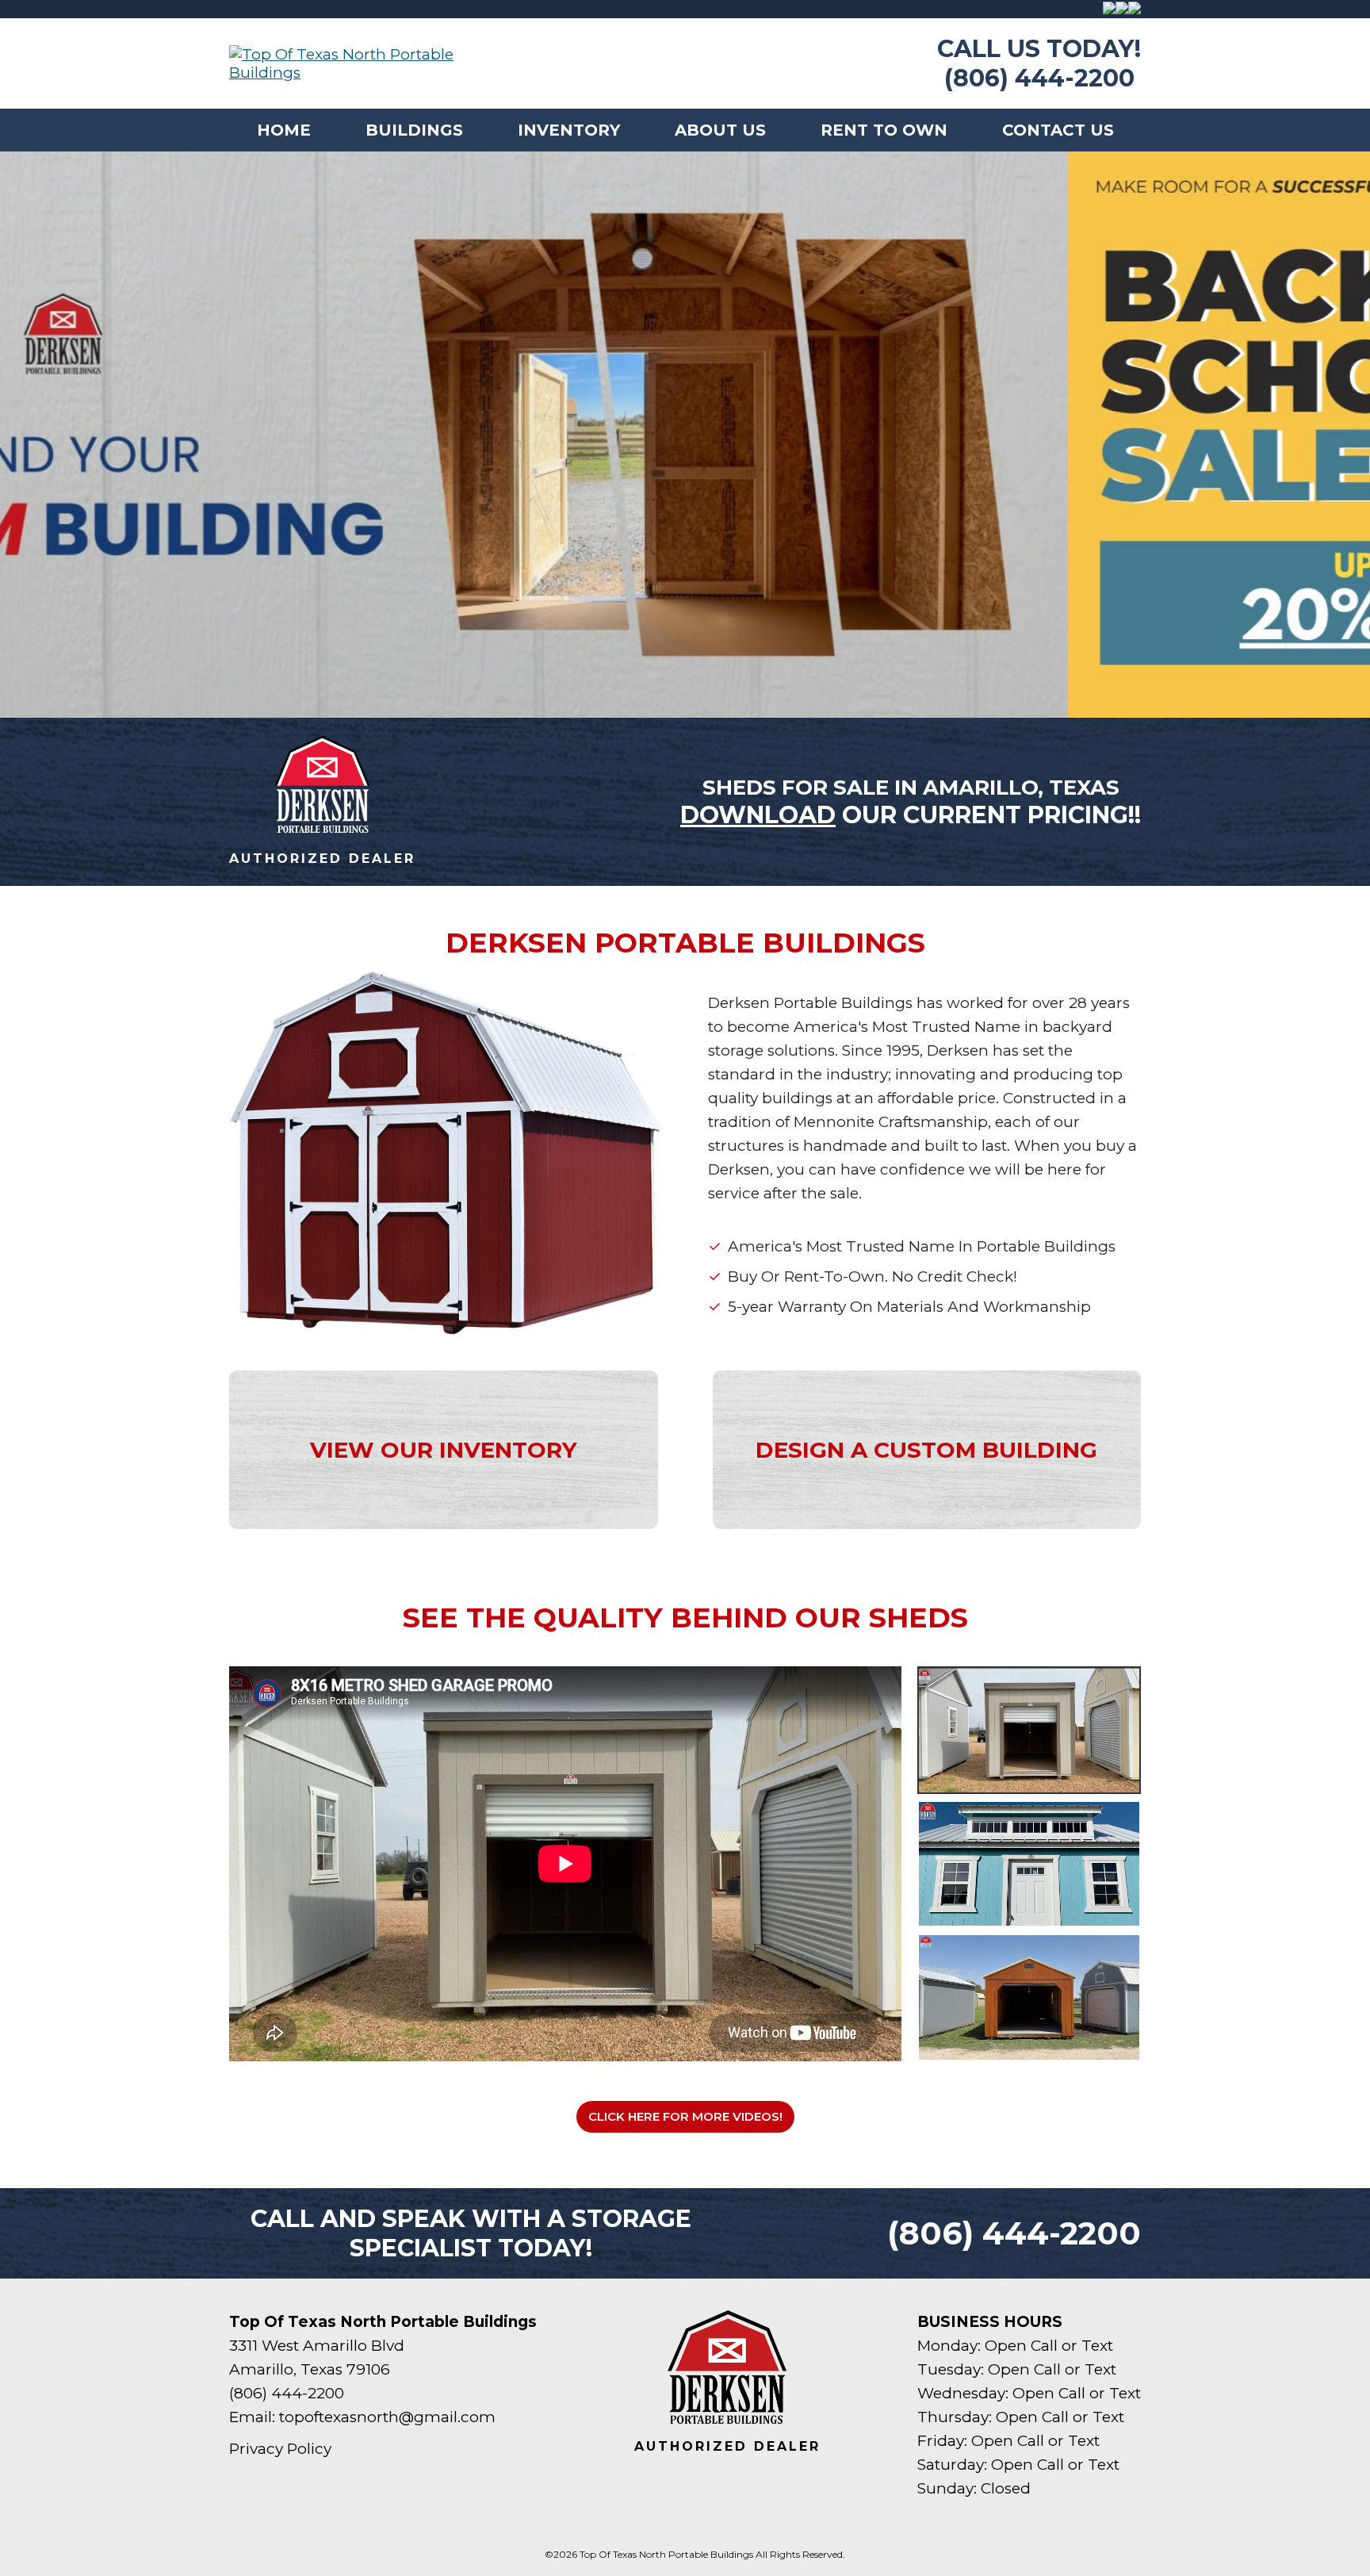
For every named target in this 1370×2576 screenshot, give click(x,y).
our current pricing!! (911, 815)
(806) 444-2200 (1039, 78)
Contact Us (1058, 130)
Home (284, 130)
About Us (720, 130)
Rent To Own (884, 130)
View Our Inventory (444, 1450)
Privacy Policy (280, 2449)
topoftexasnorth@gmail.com (387, 2417)
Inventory (569, 130)
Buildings (414, 130)
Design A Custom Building (926, 1450)
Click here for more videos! (685, 2116)
